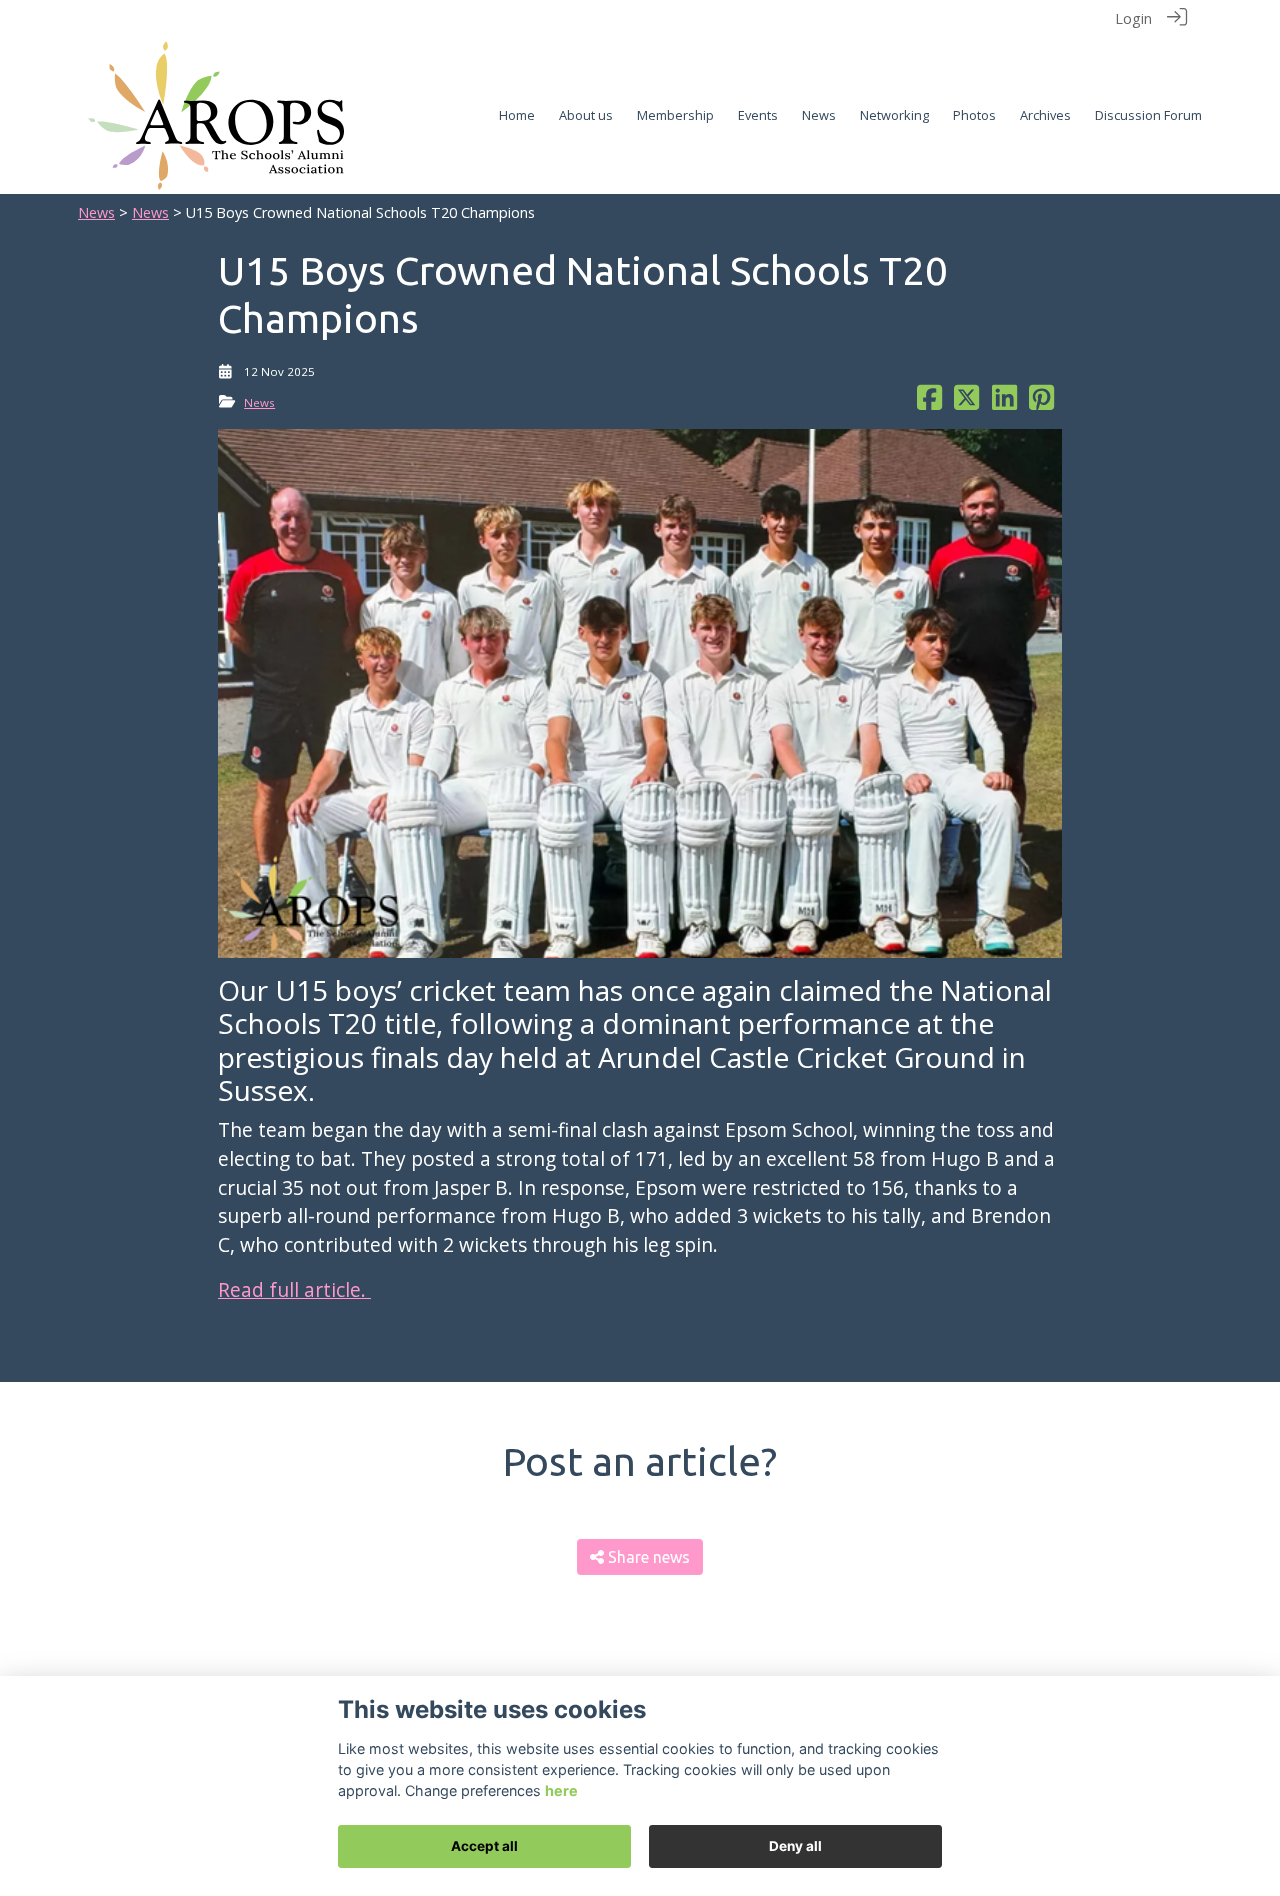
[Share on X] (966, 402)
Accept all (484, 1846)
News (96, 212)
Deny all (795, 1846)
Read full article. (294, 1289)
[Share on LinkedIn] (1004, 402)
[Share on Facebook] (929, 402)
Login (1133, 18)
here (561, 1790)
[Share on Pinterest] (1041, 402)
